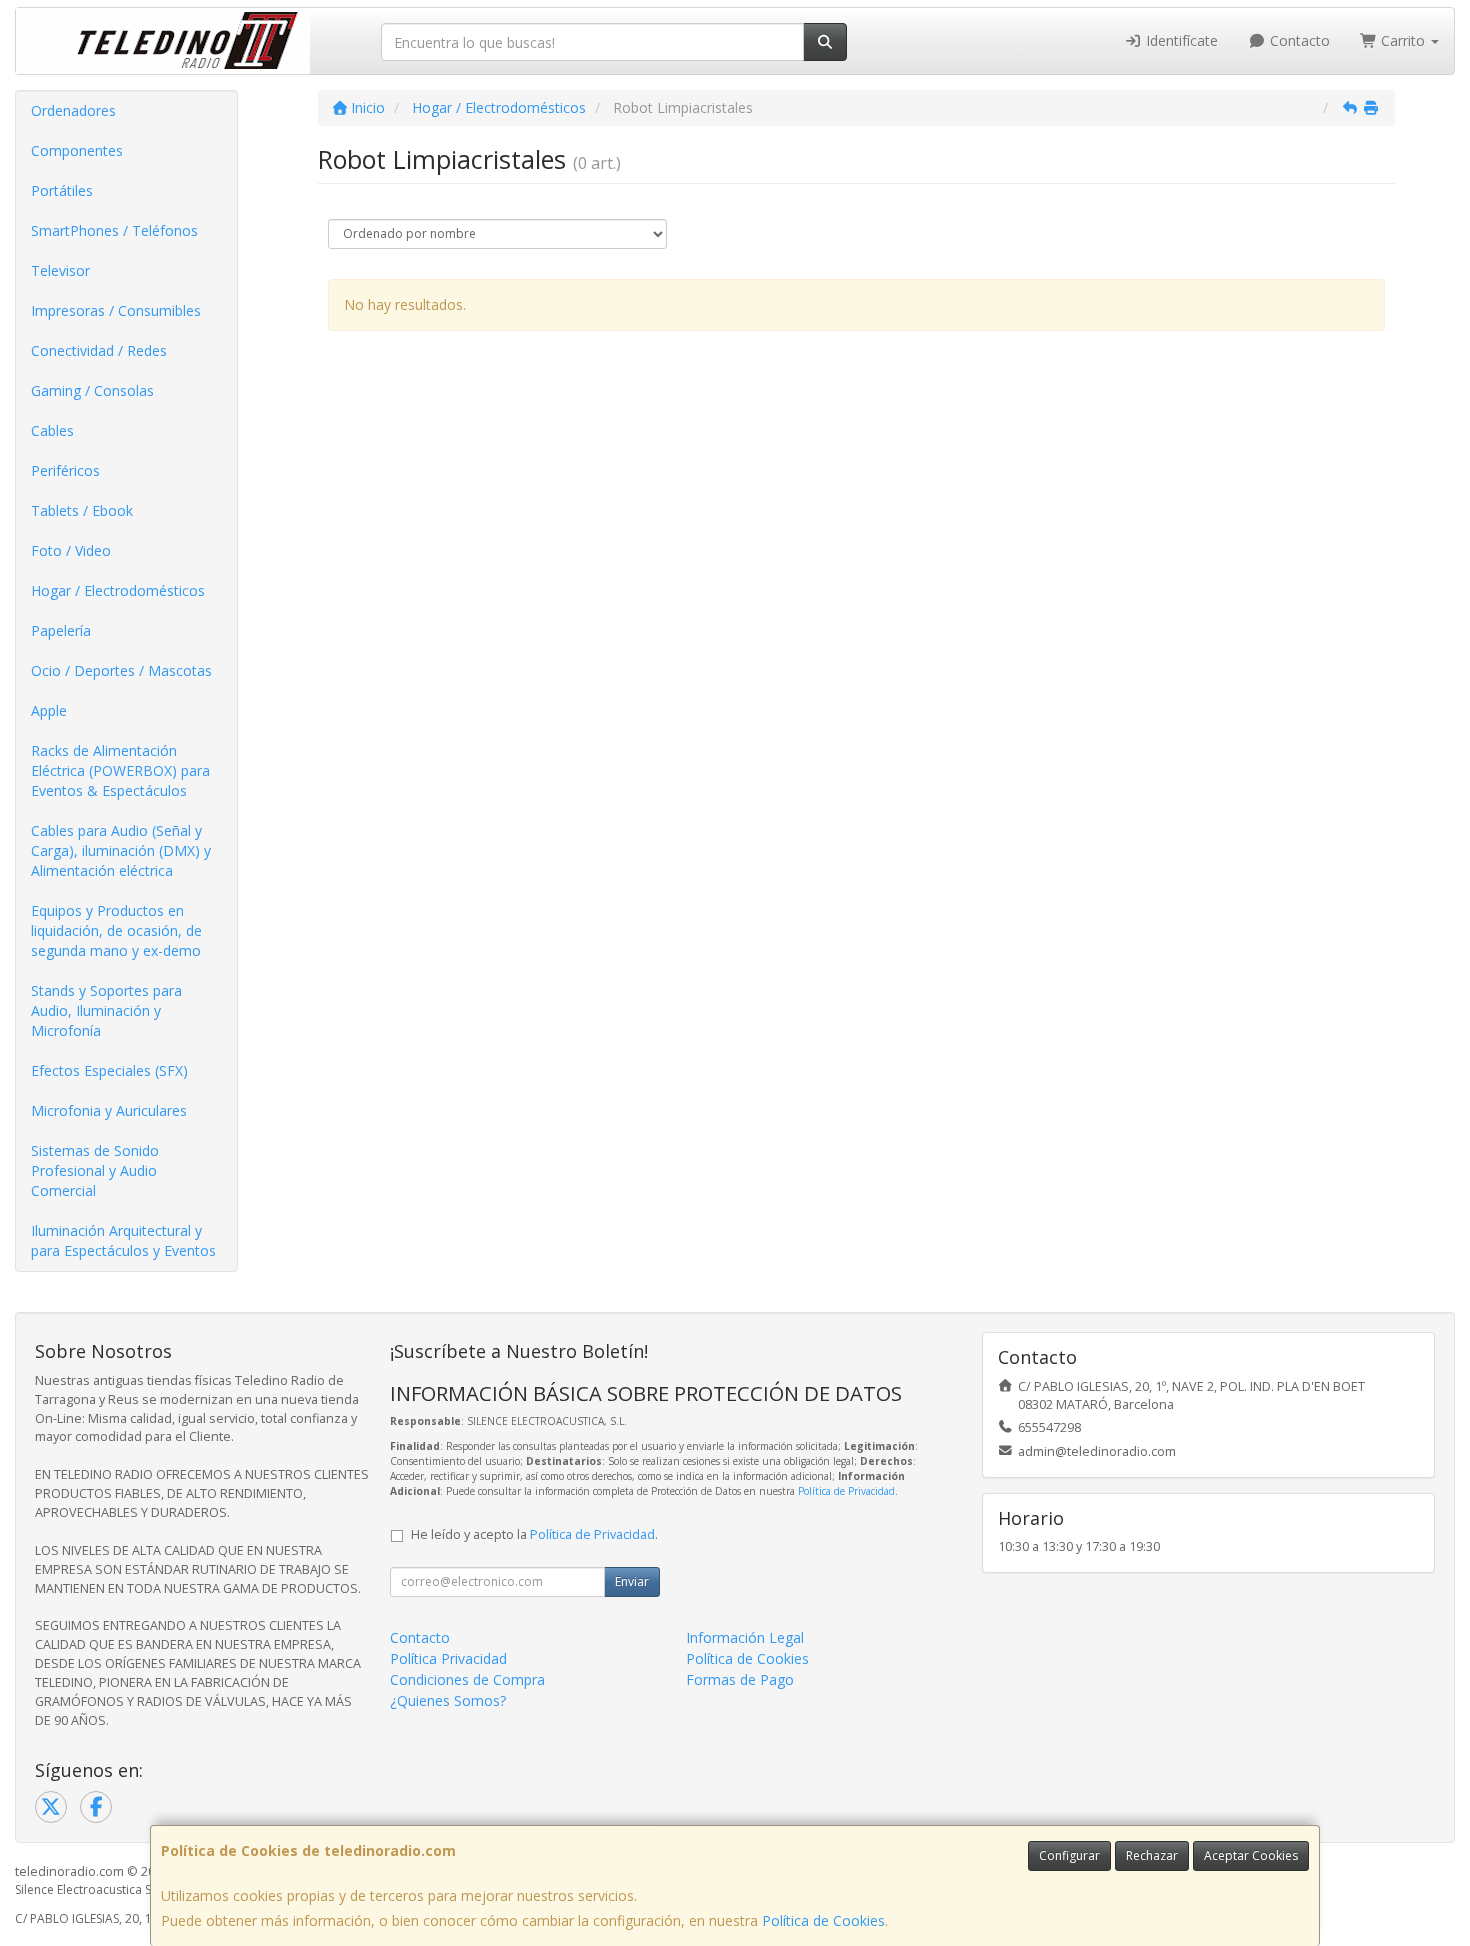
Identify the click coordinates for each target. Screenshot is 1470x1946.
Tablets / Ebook (82, 510)
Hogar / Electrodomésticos (118, 590)
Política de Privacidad (846, 1491)
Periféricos (65, 470)
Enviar (632, 1581)
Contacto (1298, 40)
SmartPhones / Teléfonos (114, 230)
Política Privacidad (448, 1658)
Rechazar (1152, 1855)
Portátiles (62, 190)
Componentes (77, 150)
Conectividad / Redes (99, 350)
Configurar (1069, 1855)
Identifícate (1180, 40)
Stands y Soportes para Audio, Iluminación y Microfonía (106, 1010)
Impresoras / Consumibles (116, 310)
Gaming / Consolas (92, 390)
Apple (49, 710)
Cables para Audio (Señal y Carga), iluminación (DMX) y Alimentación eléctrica (121, 850)
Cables (52, 430)
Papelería (61, 630)
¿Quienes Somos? (448, 1700)
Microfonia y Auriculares (109, 1110)
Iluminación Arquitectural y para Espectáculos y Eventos (123, 1240)
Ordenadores (73, 110)
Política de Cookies (823, 1920)
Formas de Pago (740, 1679)
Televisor (60, 270)
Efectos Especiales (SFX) (109, 1070)
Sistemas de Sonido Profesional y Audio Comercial (95, 1170)
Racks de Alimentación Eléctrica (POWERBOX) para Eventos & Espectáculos (120, 770)
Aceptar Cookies (1251, 1855)
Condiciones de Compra (467, 1679)
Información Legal (745, 1637)
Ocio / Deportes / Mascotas (121, 670)
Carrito (1403, 40)
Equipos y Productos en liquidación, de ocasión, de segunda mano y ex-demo (116, 930)
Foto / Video (71, 550)
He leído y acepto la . (534, 1534)
